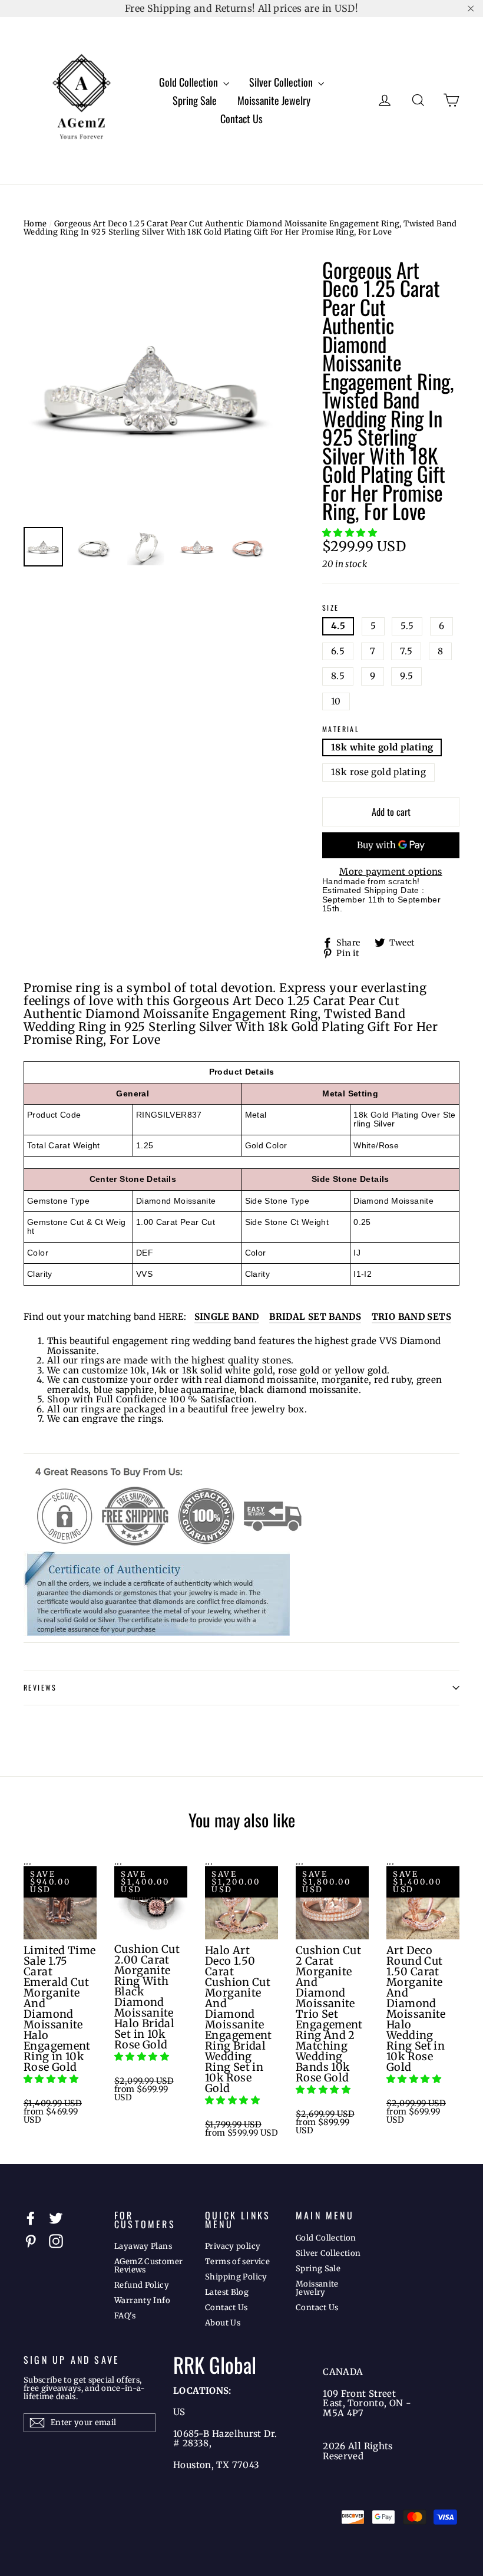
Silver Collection (282, 82)
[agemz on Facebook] (31, 2218)
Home (35, 224)
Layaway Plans (143, 2246)
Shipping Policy (236, 2277)
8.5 (338, 676)
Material (341, 729)
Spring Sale (195, 100)
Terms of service (237, 2262)
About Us (223, 2323)
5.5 (407, 626)
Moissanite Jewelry (274, 100)
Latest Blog (227, 2292)
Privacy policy (233, 2246)
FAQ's (125, 2316)
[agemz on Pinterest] (31, 2241)
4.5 (338, 626)
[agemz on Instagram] (56, 2241)
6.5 (338, 651)
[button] (351, 533)
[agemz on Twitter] (56, 2218)
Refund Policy (142, 2285)
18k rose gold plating (378, 772)
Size (331, 608)
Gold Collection (190, 82)
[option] (151, 388)
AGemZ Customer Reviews (148, 2266)
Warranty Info (142, 2300)
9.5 (406, 676)
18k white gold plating (382, 747)
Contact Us (241, 118)
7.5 (406, 651)
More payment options (391, 872)
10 (336, 701)
